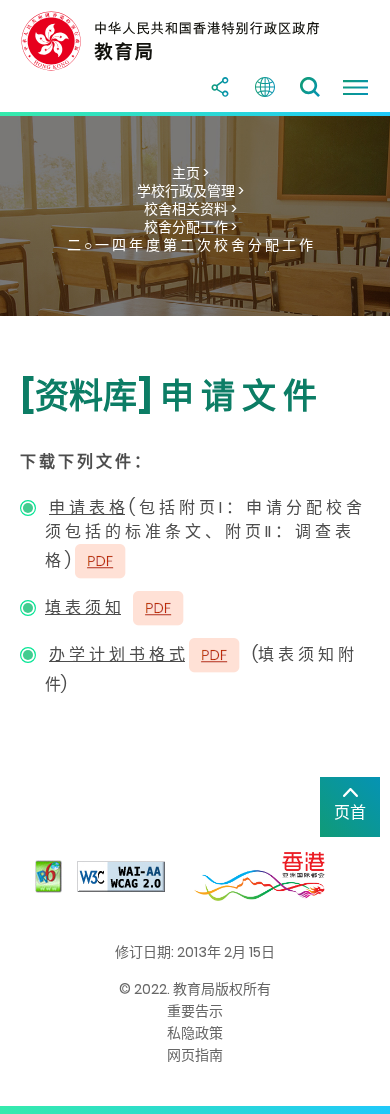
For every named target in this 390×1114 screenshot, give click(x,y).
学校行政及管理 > (190, 191)
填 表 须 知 (83, 607)
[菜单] (355, 87)
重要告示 (195, 1011)
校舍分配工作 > (190, 227)
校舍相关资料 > (190, 209)
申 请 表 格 (87, 507)
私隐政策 (195, 1033)
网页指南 (195, 1055)
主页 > (190, 173)
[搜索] (310, 87)
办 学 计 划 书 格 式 (117, 654)
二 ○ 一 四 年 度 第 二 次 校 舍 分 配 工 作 (190, 245)
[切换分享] (220, 87)
